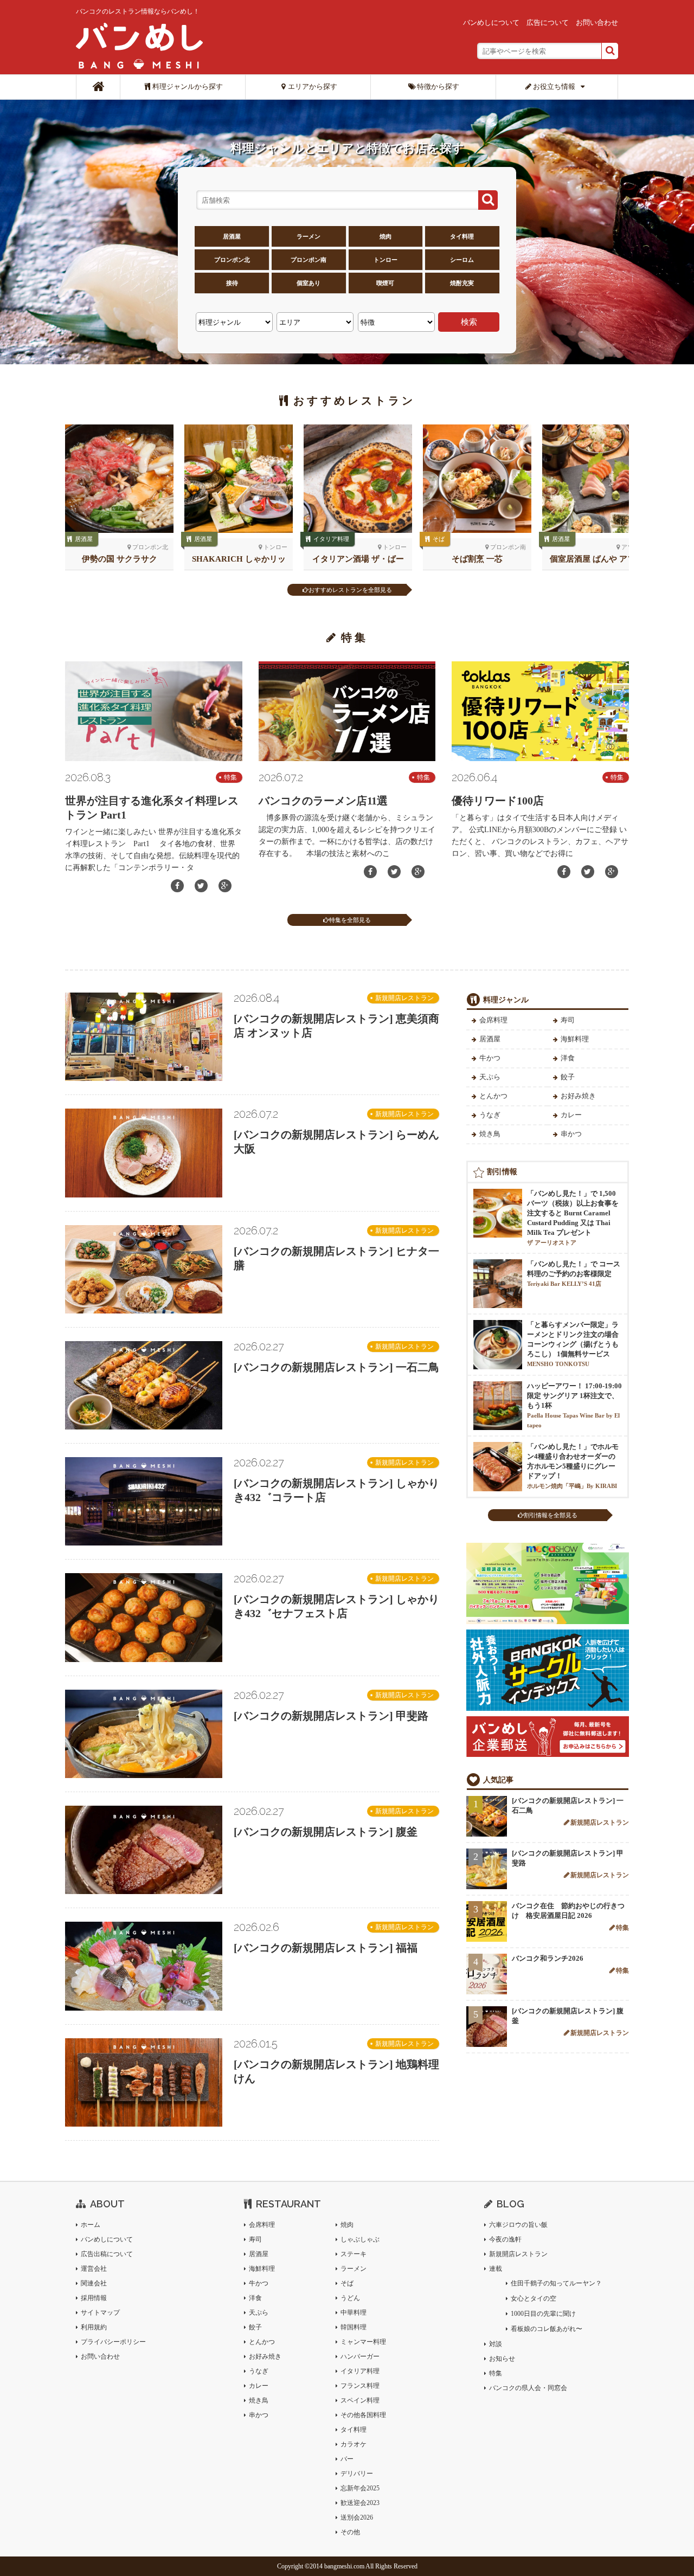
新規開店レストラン (404, 998)
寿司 (568, 1020)
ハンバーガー (360, 2356)
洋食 (568, 1058)
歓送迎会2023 (360, 2503)
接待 (232, 283)
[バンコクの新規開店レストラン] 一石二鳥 (336, 1367)
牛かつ (490, 1058)
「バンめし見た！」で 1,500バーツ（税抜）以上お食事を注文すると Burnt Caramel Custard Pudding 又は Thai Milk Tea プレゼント (573, 1218)
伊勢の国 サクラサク (120, 559)
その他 (350, 2532)
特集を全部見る (350, 920)
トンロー (385, 260)
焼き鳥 (490, 1134)
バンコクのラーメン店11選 (323, 801)
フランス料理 (360, 2386)
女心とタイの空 (534, 2298)
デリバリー (357, 2474)
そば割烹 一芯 (477, 559)
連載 (496, 2269)
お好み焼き (578, 1096)
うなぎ (490, 1115)
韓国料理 (354, 2327)
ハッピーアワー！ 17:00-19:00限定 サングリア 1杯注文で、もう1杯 (574, 1405)
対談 (496, 2344)
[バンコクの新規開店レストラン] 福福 (326, 1948)
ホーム (91, 2225)
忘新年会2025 (360, 2488)
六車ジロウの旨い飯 (518, 2225)
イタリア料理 (331, 539)
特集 (230, 777)
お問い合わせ (597, 22)
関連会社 (94, 2283)
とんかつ (493, 1096)
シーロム (462, 260)
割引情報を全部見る (551, 1515)
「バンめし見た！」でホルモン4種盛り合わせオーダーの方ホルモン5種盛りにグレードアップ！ (573, 1466)
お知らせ (502, 2359)
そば (439, 539)
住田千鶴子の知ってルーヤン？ (556, 2283)
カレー (571, 1115)
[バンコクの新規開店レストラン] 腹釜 (326, 1832)
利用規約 (94, 2327)
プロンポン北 (232, 260)
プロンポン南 (309, 260)
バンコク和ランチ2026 (548, 1958)
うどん (350, 2298)
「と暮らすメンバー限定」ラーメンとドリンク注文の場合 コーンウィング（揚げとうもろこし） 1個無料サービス (573, 1344)
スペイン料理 (360, 2400)
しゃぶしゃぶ (360, 2239)
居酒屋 (232, 236)
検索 (469, 322)
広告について (548, 22)
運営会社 (94, 2269)
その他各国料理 (363, 2415)
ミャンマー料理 (363, 2342)
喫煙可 (385, 283)
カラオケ (354, 2444)
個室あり (309, 283)
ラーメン (309, 236)
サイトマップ (100, 2313)
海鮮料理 (575, 1039)
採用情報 (94, 2298)
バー (347, 2459)
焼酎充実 (462, 283)
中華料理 (354, 2313)
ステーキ (354, 2254)
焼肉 (385, 236)
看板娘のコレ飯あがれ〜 (547, 2329)
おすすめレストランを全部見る (350, 590)
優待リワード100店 (498, 801)
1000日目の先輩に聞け (543, 2314)
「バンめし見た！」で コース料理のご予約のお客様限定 (574, 1273)
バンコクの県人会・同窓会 (528, 2388)
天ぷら (490, 1077)
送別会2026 (357, 2517)
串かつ (571, 1134)
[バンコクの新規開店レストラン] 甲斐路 (331, 1716)
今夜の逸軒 (505, 2239)
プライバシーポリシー (113, 2342)
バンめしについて (491, 22)
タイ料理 (462, 236)
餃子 (568, 1077)
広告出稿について (107, 2254)
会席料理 (493, 1020)
